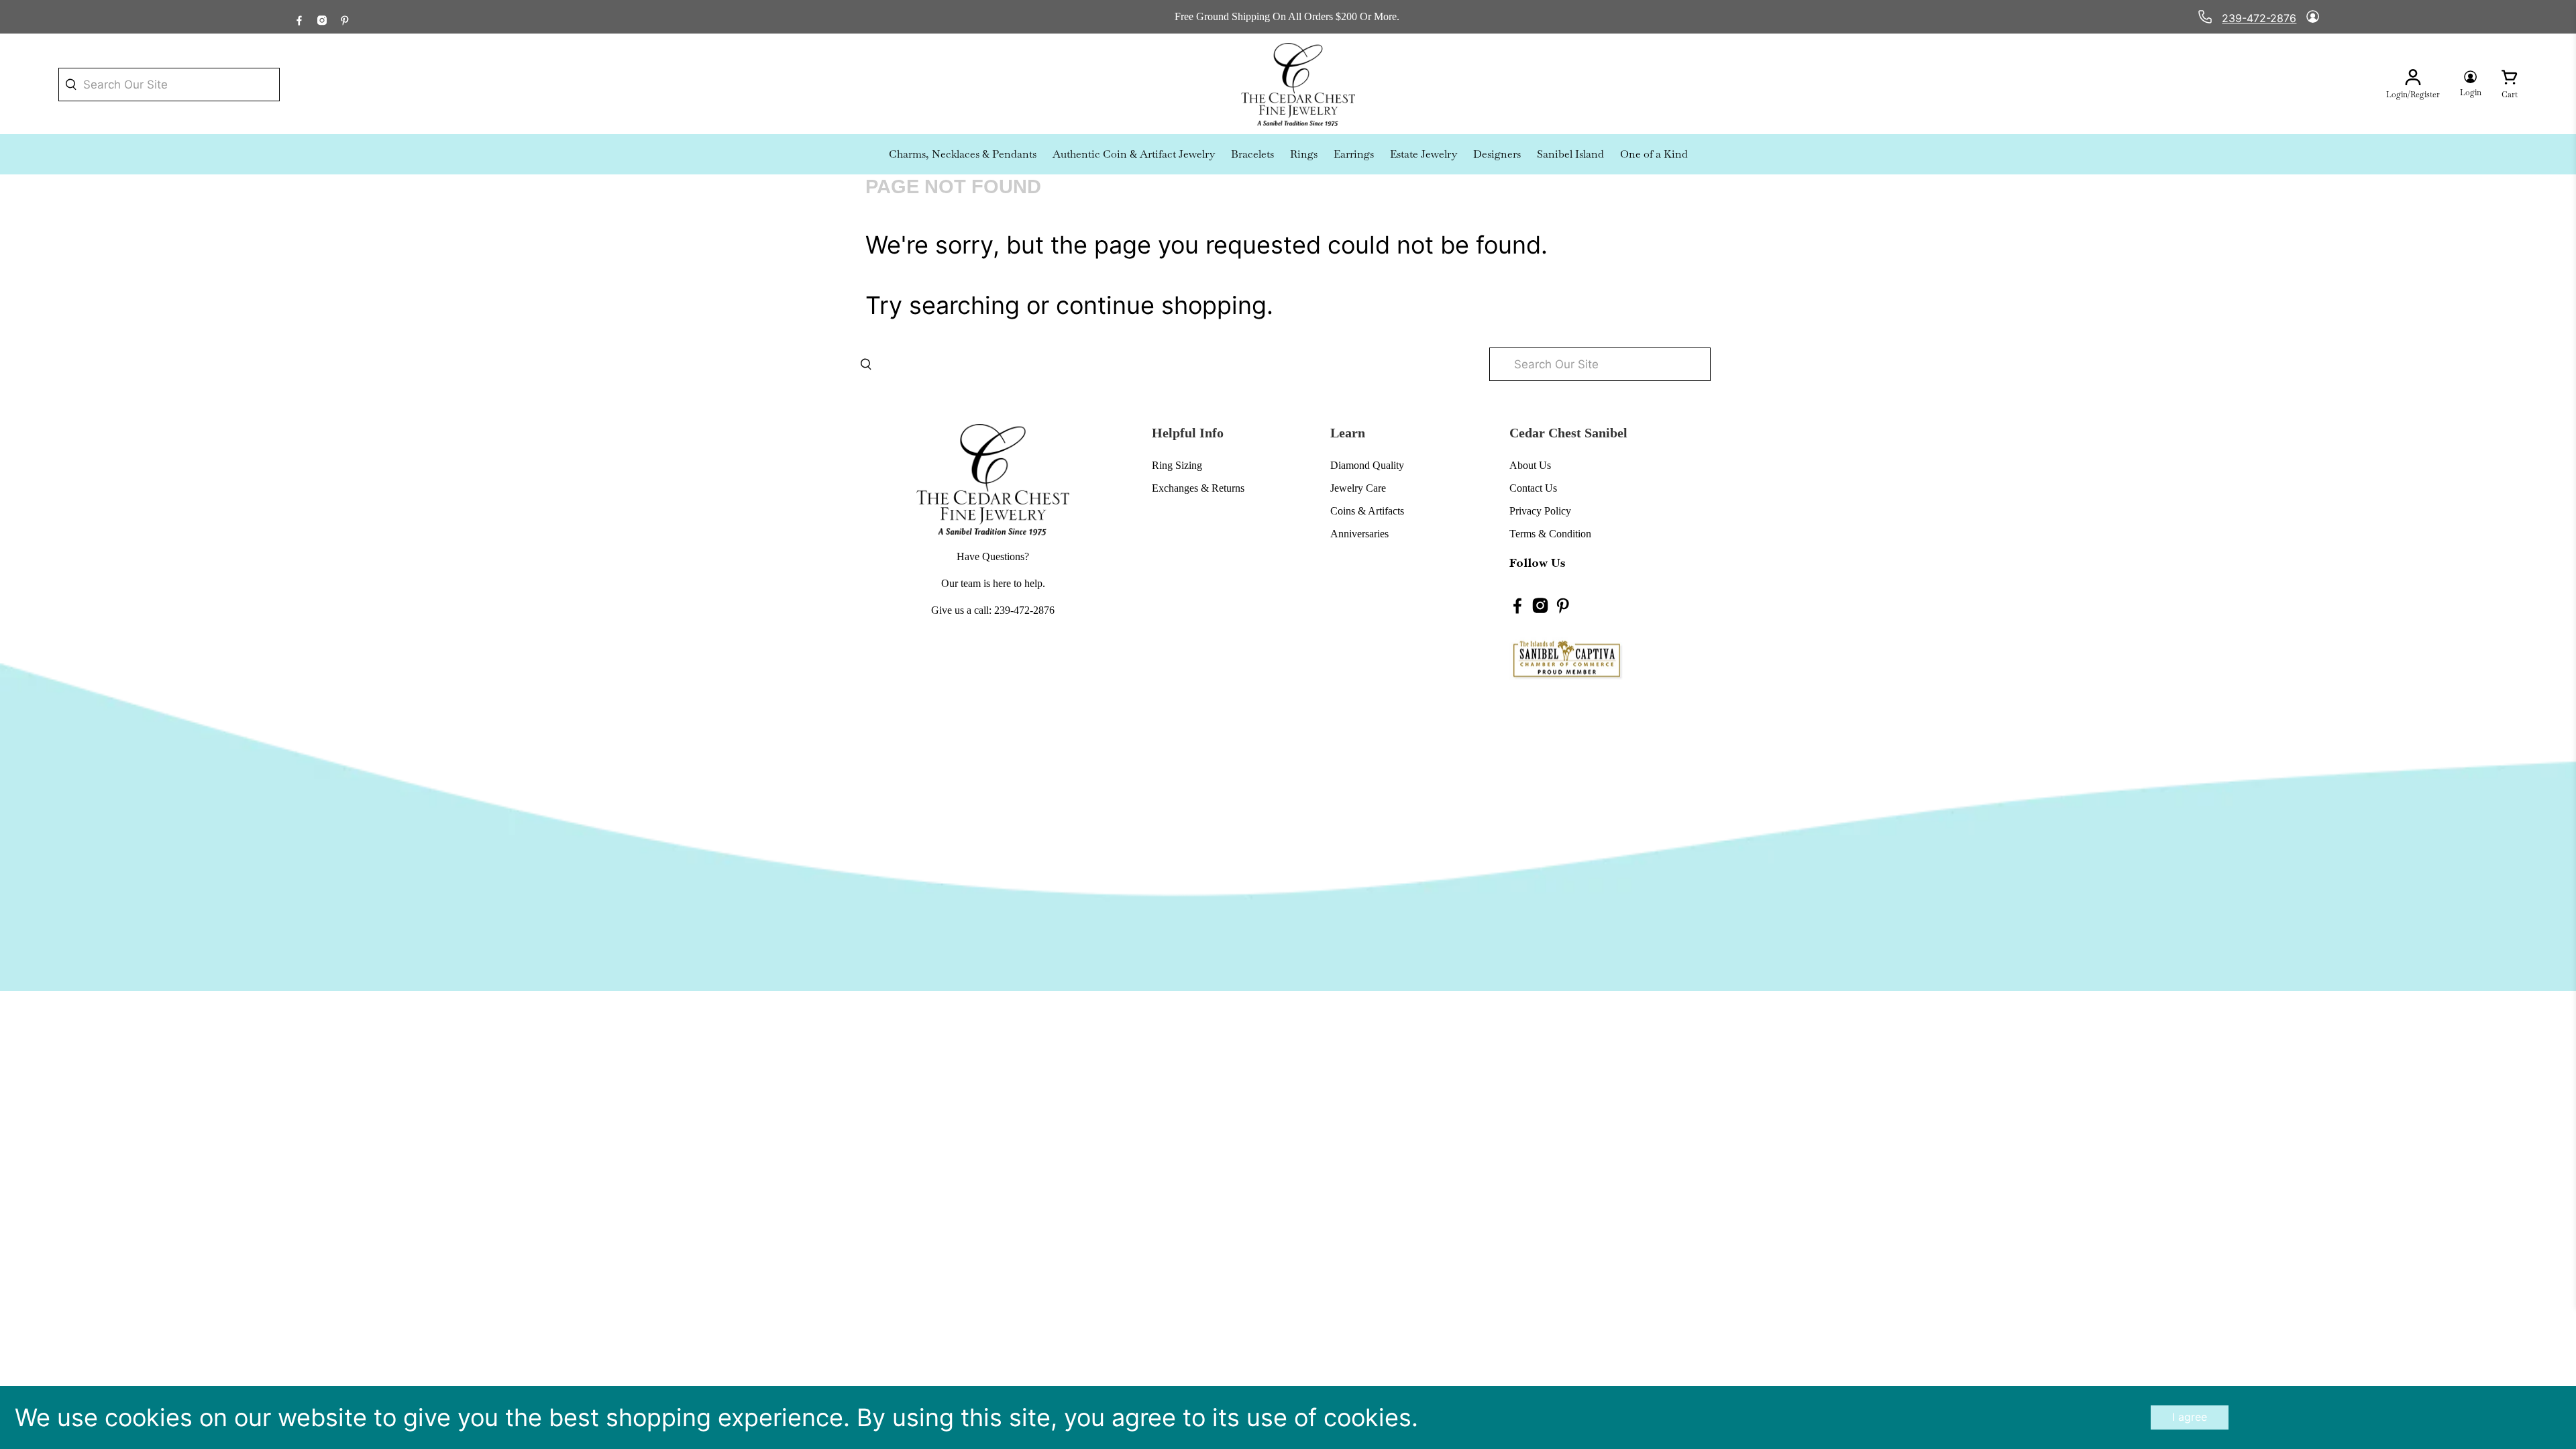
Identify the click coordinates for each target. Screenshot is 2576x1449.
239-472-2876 (2259, 18)
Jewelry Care (1358, 488)
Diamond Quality (1367, 465)
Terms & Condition (1550, 534)
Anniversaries (1359, 534)
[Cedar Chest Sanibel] (1298, 85)
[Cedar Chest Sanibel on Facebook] (299, 17)
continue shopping (1161, 305)
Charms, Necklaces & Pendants (963, 154)
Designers (1497, 154)
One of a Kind (1654, 154)
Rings (1304, 154)
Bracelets (1252, 154)
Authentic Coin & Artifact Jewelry (1134, 154)
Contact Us (1533, 488)
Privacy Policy (1540, 511)
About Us (1530, 465)
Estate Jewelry (1424, 154)
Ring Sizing (1177, 465)
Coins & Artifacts (1367, 511)
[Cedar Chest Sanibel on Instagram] (322, 17)
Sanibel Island (1570, 154)
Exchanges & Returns (1198, 488)
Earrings (1354, 154)
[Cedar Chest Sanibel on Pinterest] (345, 17)
